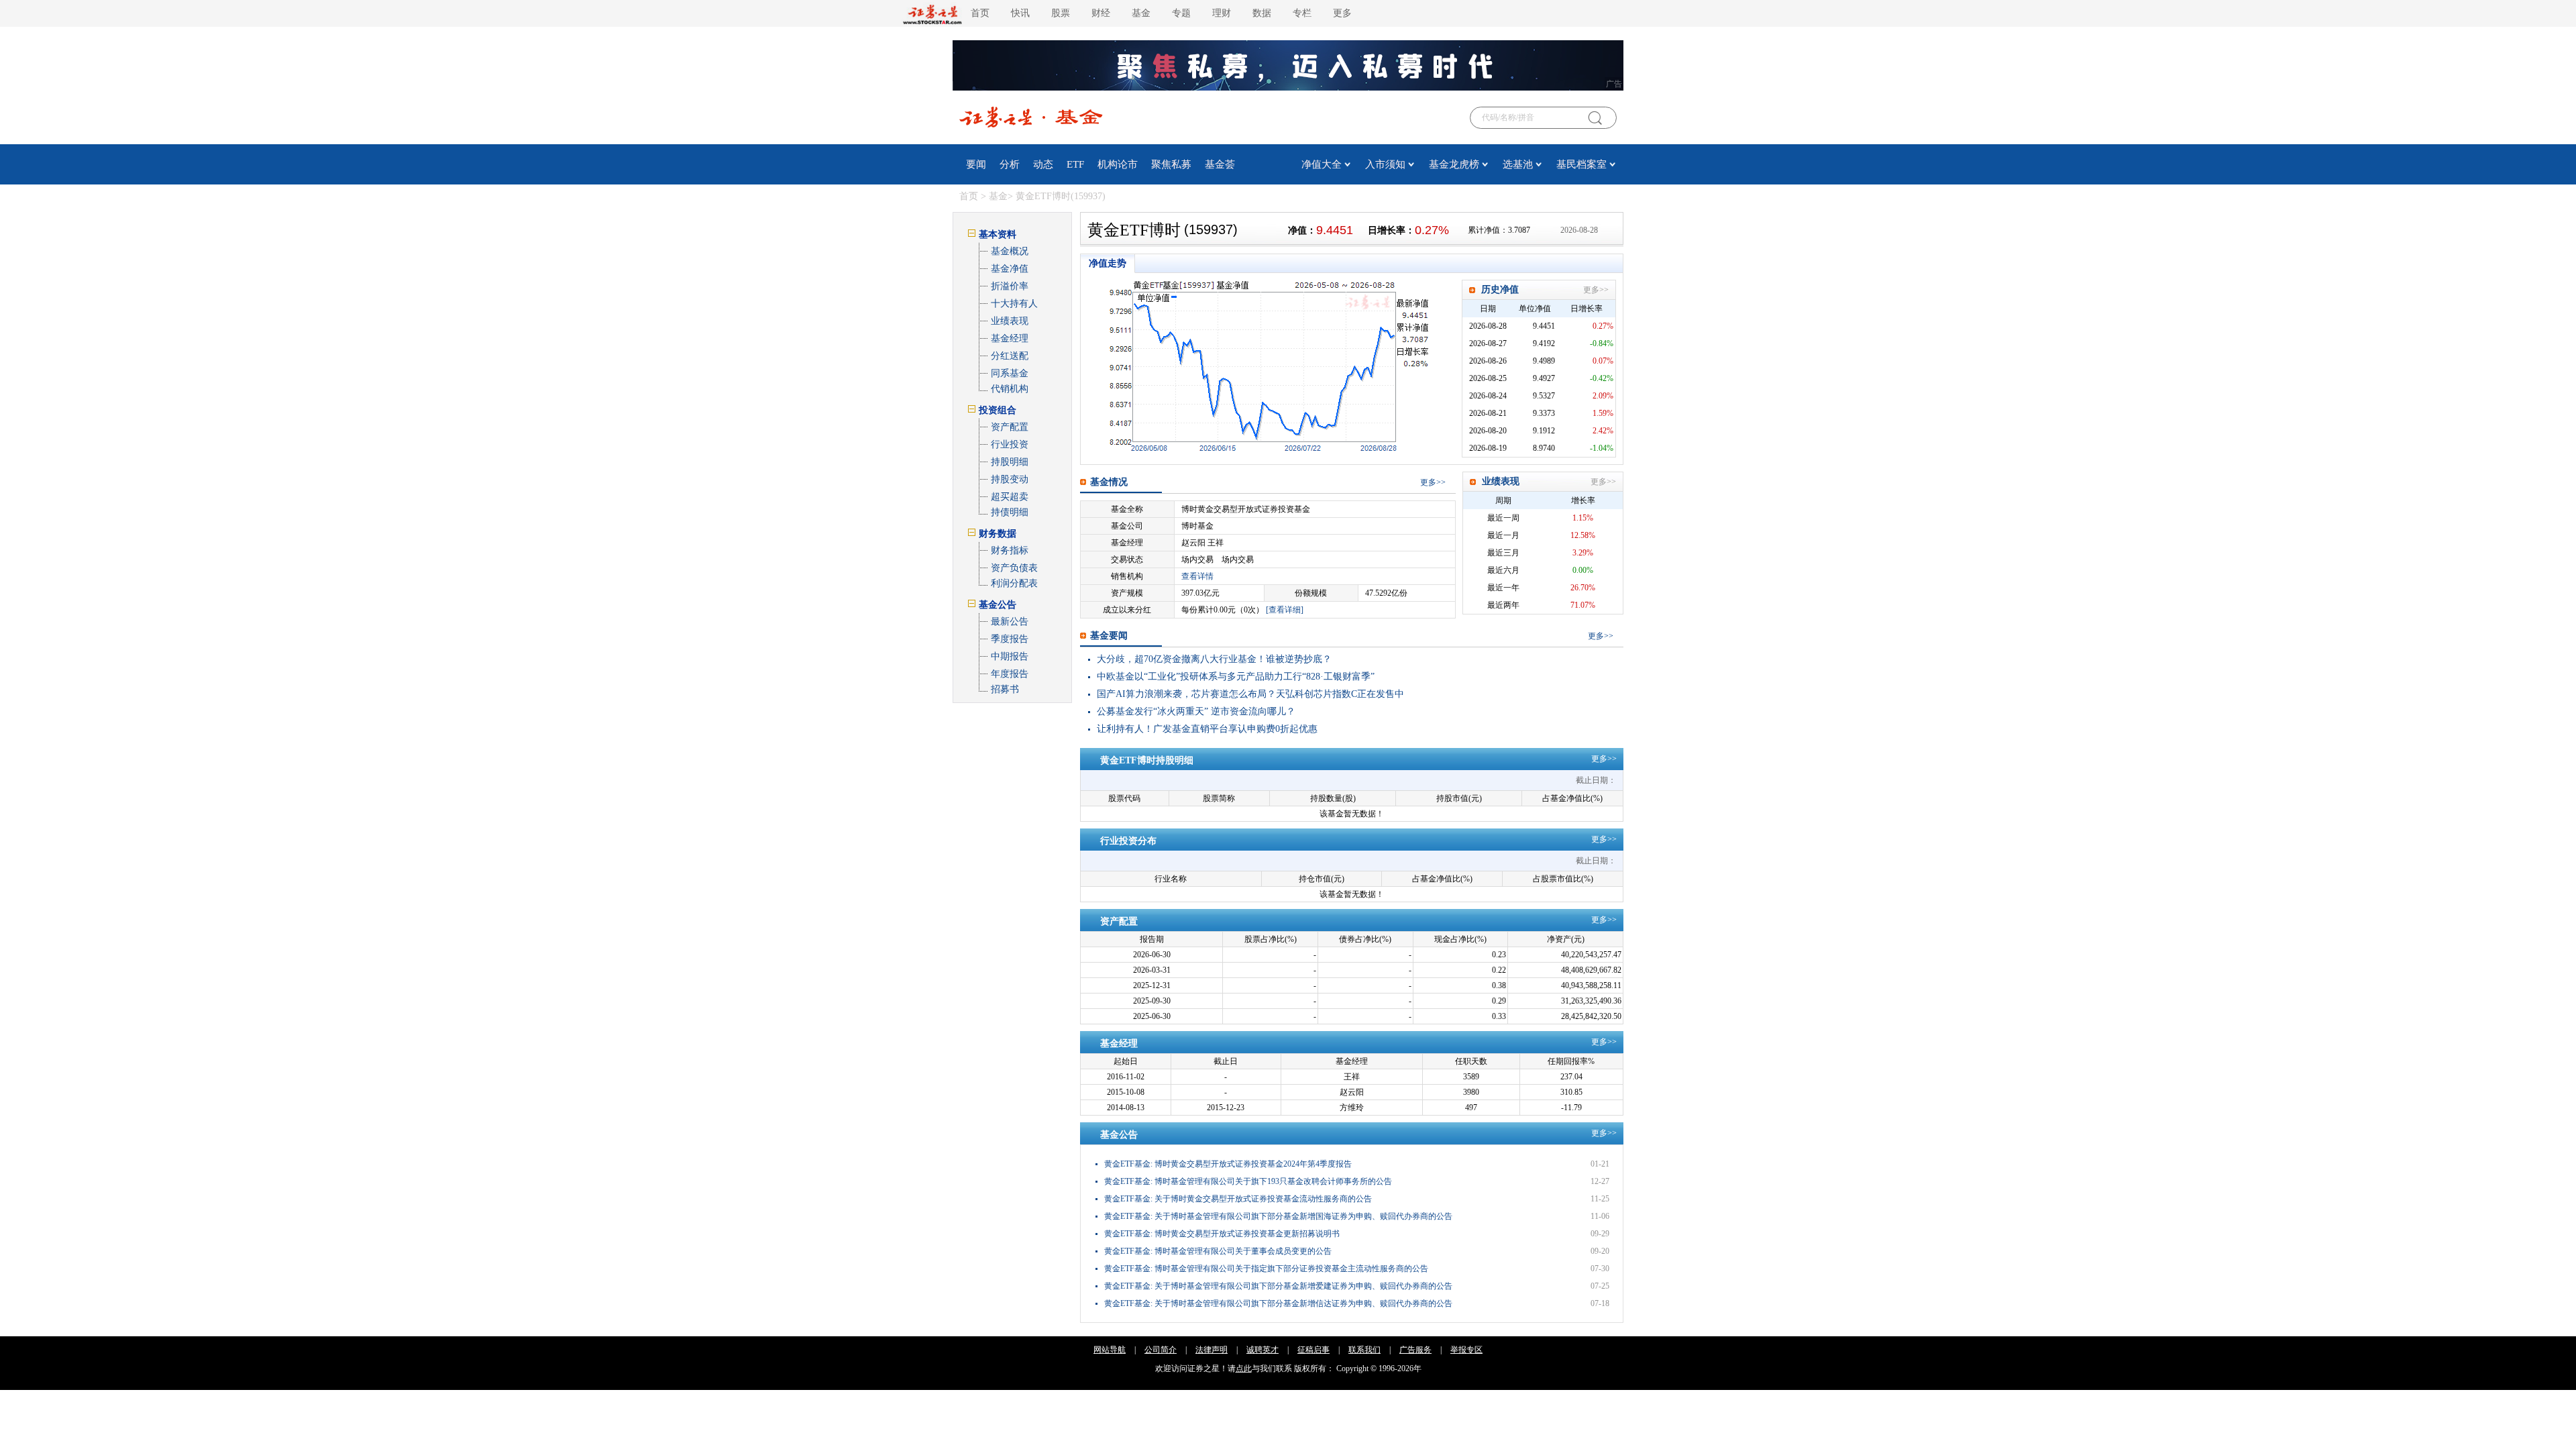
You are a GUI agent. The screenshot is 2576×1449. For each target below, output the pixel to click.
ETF (1075, 164)
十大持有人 (1014, 304)
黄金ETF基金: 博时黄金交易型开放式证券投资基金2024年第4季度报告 (1228, 1164)
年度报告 (1010, 674)
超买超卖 (1010, 497)
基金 (1141, 13)
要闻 (976, 164)
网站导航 (1110, 1350)
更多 (1428, 482)
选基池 (1518, 164)
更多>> (1596, 290)
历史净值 (1500, 289)
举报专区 (1466, 1350)
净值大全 (1322, 164)
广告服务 (1415, 1350)
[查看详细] (1285, 610)
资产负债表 (1014, 568)
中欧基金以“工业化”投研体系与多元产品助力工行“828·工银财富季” (1236, 677)
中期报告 (1010, 656)
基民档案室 (1581, 164)
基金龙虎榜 (1454, 164)
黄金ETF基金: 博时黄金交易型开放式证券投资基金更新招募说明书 (1222, 1234)
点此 (1244, 1368)
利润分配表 (1014, 583)
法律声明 (1212, 1350)
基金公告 (1119, 1135)
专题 (1181, 13)
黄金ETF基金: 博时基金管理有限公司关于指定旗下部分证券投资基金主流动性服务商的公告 (1266, 1269)
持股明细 (1010, 462)
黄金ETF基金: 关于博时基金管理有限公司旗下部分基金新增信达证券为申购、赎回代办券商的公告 (1278, 1303)
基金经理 (1010, 338)
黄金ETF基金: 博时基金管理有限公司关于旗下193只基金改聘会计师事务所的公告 (1248, 1181)
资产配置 (1010, 427)
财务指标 (1010, 550)
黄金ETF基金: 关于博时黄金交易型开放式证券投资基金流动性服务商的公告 (1238, 1199)
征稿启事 (1313, 1350)
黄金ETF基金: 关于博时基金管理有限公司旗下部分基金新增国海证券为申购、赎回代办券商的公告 (1278, 1216)
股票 (1061, 13)
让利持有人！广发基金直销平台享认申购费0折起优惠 (1207, 729)
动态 (1043, 164)
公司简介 (1161, 1350)
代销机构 (1010, 389)
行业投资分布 (1128, 841)
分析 (1010, 164)
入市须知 (1385, 164)
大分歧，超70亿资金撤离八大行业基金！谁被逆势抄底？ (1214, 659)
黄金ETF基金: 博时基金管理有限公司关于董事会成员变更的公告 (1218, 1251)
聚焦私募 (1171, 164)
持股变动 (1010, 479)
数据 (1262, 13)
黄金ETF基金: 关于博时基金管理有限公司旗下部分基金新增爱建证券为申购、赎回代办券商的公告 (1278, 1286)
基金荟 (1220, 164)
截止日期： (1596, 780)
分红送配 (1010, 356)
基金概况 (1010, 251)
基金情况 (1109, 482)
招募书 (1005, 689)
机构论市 (1118, 164)
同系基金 (1010, 373)
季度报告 (1010, 639)
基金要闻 (1109, 636)
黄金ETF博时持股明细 (1147, 760)
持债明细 (1010, 512)
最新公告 (1010, 622)
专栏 (1302, 13)
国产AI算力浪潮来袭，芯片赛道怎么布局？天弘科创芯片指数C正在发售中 (1250, 694)
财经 (1101, 13)
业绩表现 (1010, 321)
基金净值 (1010, 269)
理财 (1222, 13)
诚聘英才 (1263, 1350)
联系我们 (1364, 1350)
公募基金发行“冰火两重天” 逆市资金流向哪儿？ (1196, 711)
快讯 (1020, 13)
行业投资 (1010, 444)
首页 (980, 13)
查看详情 (1197, 576)
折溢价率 (1010, 286)
